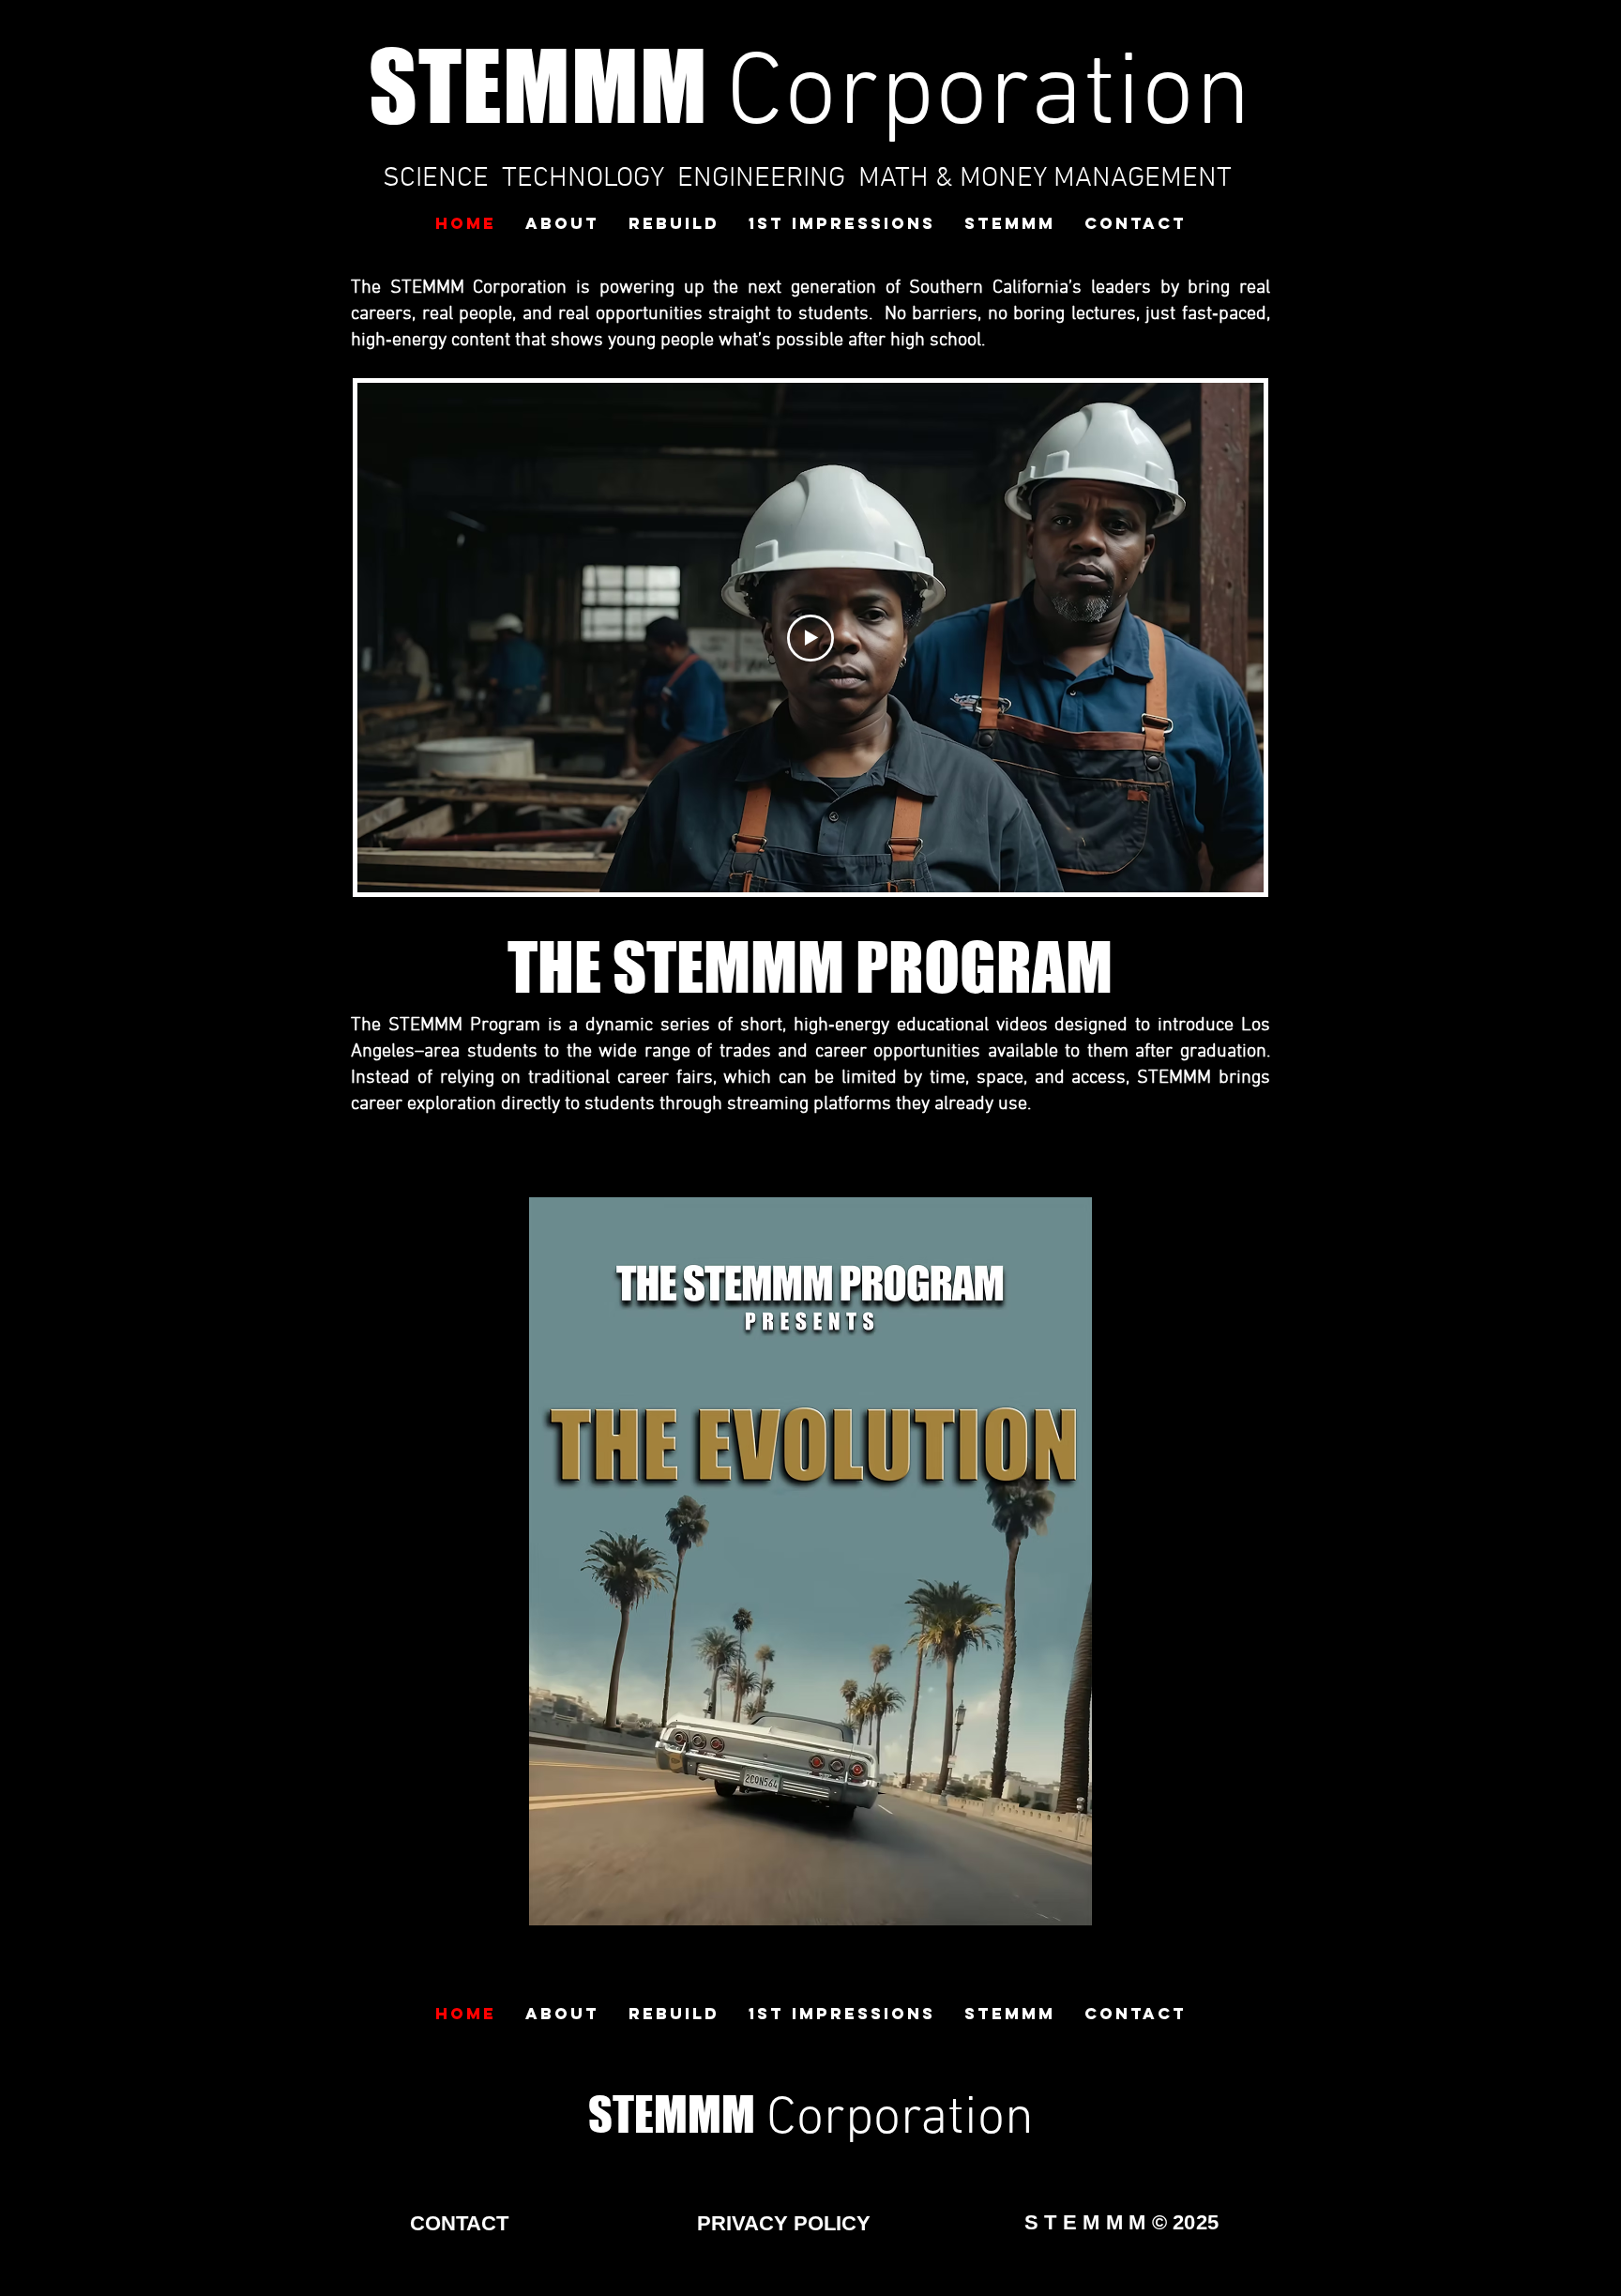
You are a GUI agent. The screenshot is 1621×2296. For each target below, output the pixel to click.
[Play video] (810, 638)
